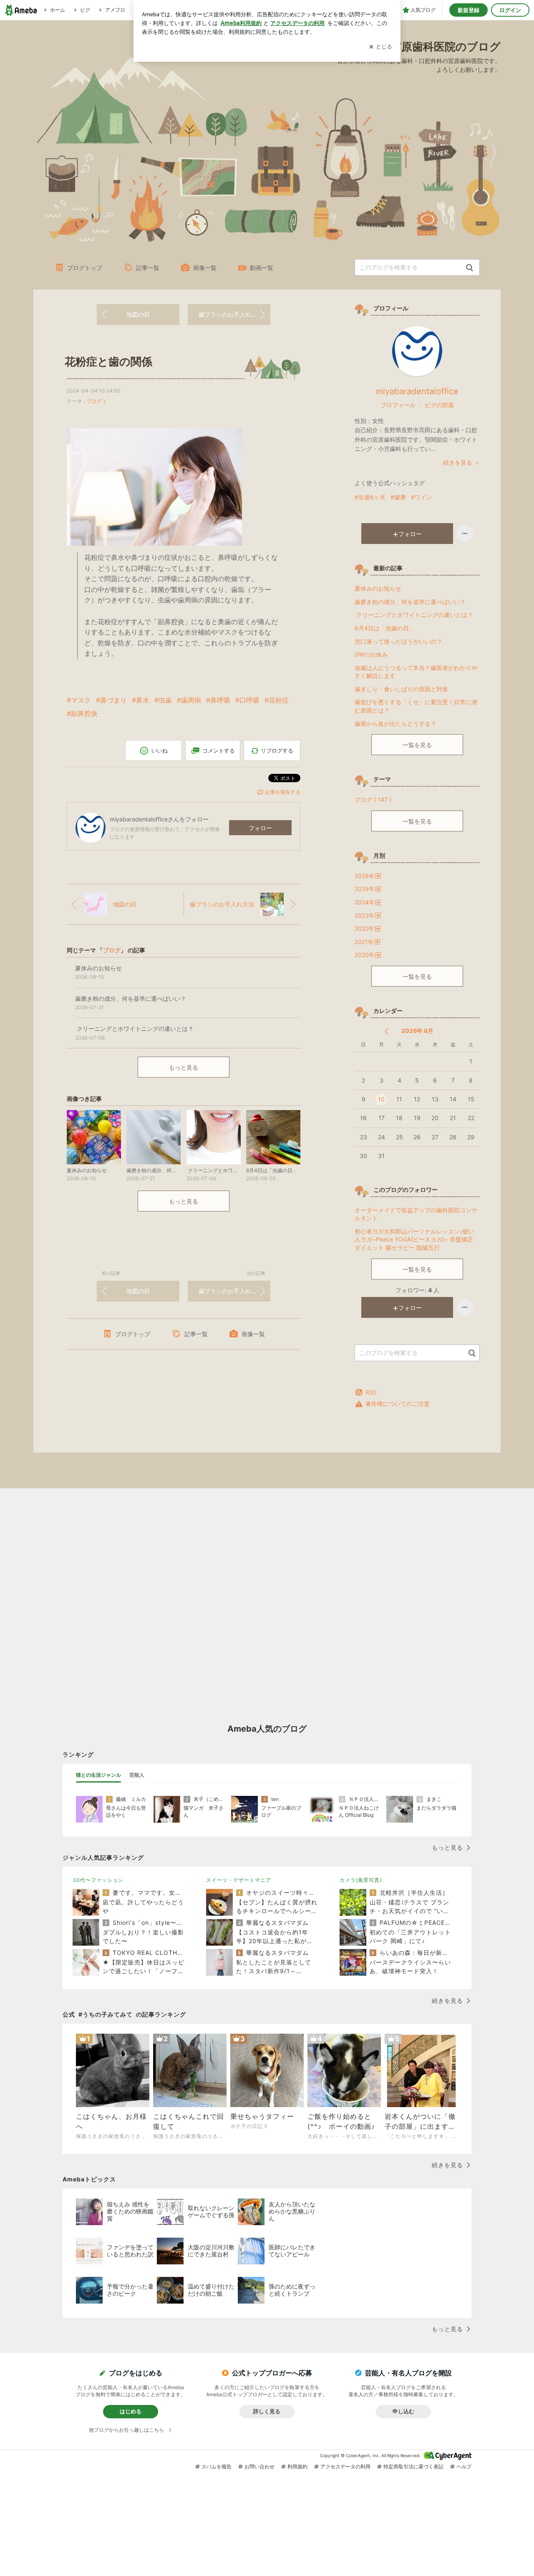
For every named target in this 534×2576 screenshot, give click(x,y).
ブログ (94, 401)
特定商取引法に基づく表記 (413, 2466)
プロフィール (398, 405)
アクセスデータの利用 (345, 2466)
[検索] (470, 268)
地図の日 (138, 314)
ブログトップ (85, 268)
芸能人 (137, 1775)
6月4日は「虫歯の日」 (385, 628)
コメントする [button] (219, 750)
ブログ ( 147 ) (373, 799)
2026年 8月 (417, 1031)
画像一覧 (205, 268)
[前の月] (387, 1031)
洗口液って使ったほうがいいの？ (398, 641)
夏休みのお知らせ (378, 588)
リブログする (277, 750)
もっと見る (184, 1067)
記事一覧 (148, 268)
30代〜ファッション (98, 1880)
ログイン (510, 10)
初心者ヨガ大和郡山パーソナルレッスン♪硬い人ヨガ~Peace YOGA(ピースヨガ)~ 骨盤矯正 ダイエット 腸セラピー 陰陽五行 (414, 1239)
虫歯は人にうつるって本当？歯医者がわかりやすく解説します (416, 672)
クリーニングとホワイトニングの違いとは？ (414, 615)
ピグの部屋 (439, 405)
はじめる (131, 2411)
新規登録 (469, 10)
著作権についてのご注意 (398, 1404)
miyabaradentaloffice (417, 391)
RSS (371, 1392)
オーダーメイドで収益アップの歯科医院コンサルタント (416, 1214)
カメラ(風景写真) (361, 1880)
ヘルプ (464, 2466)
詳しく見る (267, 2411)
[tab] (98, 1775)
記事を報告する (283, 792)
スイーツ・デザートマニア (239, 1880)
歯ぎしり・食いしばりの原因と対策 (401, 689)
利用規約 (297, 2466)
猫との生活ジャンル (98, 1775)
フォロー (260, 828)
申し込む (403, 2411)
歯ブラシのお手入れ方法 (231, 314)
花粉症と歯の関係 (108, 361)
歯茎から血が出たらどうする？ (395, 724)
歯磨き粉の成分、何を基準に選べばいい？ (410, 602)
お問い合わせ (259, 2466)
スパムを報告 (217, 2466)
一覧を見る (417, 745)
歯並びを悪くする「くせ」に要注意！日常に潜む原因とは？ (416, 706)
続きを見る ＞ (461, 462)
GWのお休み (371, 654)
